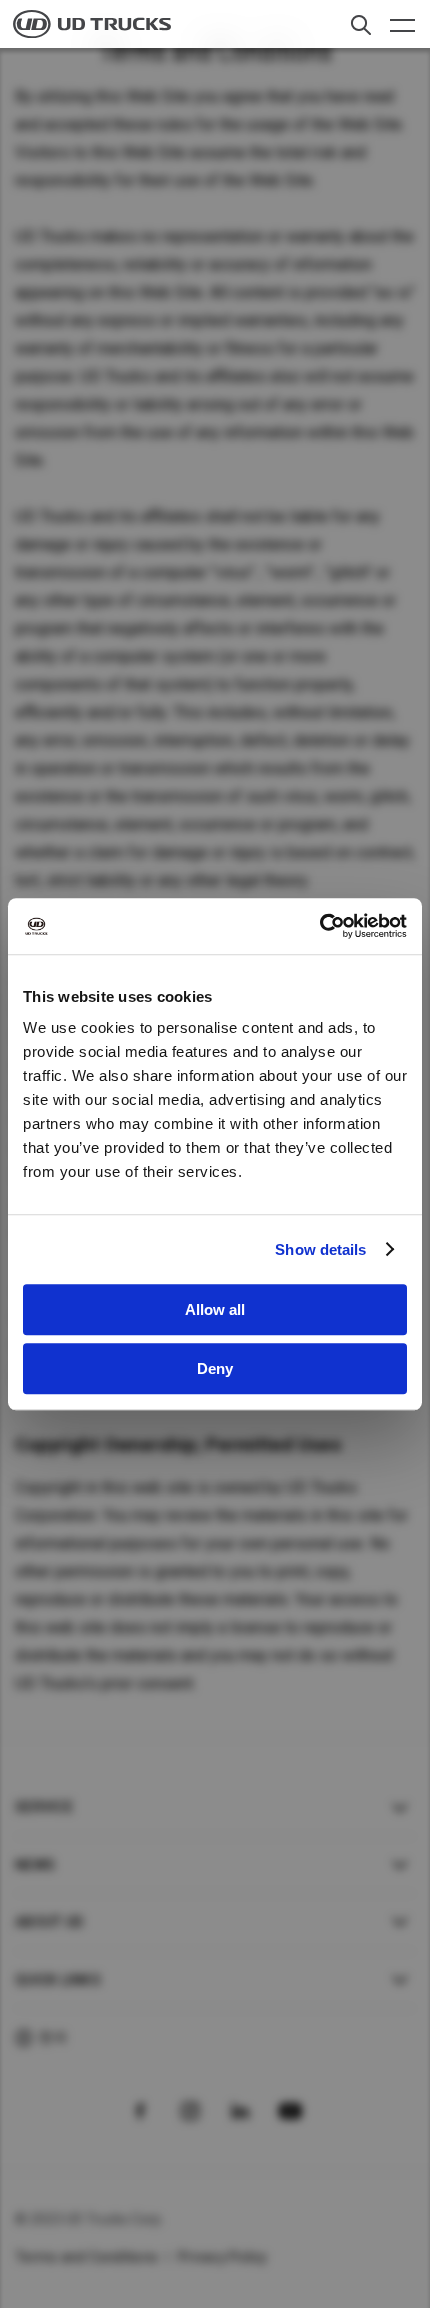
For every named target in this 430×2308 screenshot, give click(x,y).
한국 (53, 2037)
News (35, 1865)
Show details (320, 1249)
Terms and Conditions (86, 2257)
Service (44, 1807)
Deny (215, 1368)
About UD (49, 1922)
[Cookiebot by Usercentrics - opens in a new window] (319, 926)
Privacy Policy (223, 2257)
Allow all (215, 1309)
